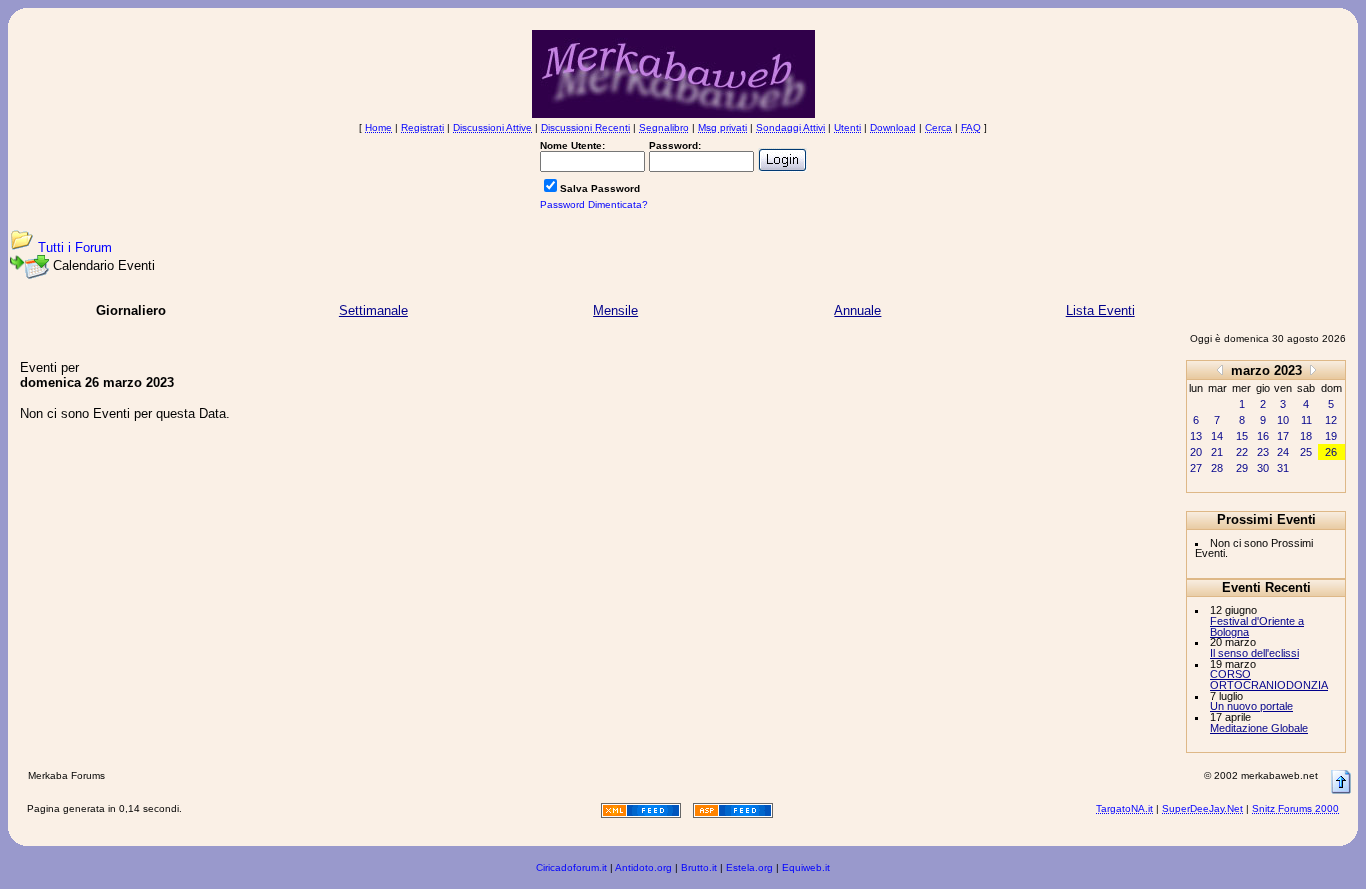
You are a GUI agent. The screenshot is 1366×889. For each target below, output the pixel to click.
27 (1196, 468)
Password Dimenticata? (594, 204)
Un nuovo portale (1251, 706)
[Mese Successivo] (1313, 369)
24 (1283, 452)
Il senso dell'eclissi (1254, 653)
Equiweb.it (806, 867)
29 (1242, 468)
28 (1217, 468)
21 (1217, 452)
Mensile (615, 310)
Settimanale (373, 310)
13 (1196, 436)
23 (1263, 452)
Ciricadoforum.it (571, 867)
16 (1263, 436)
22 (1242, 452)
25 (1306, 452)
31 (1283, 468)
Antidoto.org (643, 867)
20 (1196, 452)
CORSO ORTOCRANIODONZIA (1269, 679)
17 (1283, 436)
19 (1331, 436)
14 (1217, 436)
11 (1306, 420)
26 (1331, 452)
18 (1306, 436)
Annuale (857, 310)
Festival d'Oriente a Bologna (1257, 626)
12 (1331, 420)
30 (1263, 468)
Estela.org (749, 867)
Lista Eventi (1100, 310)
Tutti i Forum (75, 247)
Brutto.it (699, 867)
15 (1242, 436)
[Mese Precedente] (1220, 369)
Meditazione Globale (1259, 728)
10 (1283, 420)
